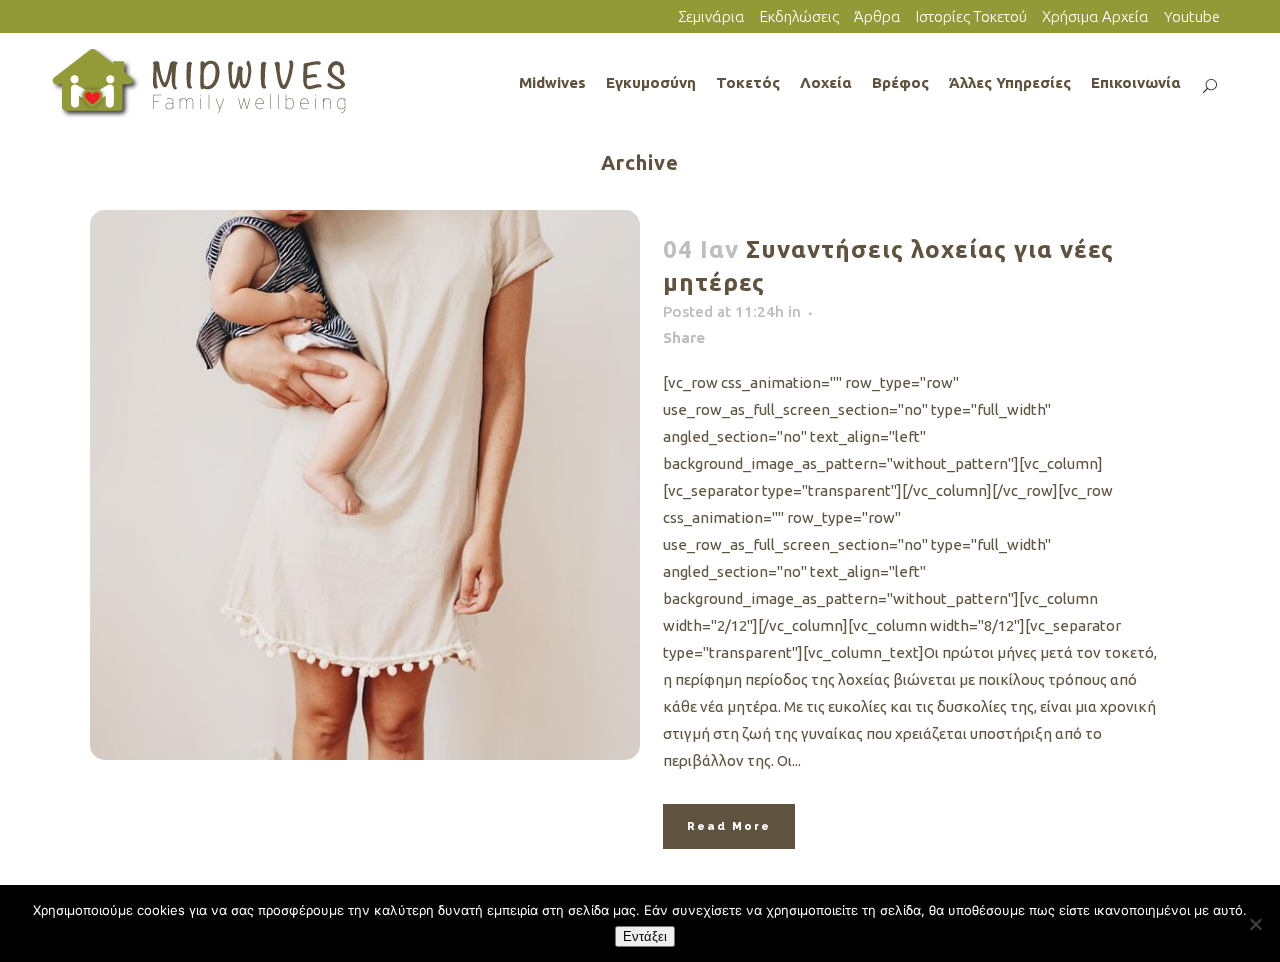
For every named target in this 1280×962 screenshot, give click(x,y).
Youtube (1192, 16)
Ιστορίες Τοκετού (971, 16)
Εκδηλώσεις (799, 16)
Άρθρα (877, 16)
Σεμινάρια (711, 16)
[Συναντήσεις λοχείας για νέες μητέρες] (365, 485)
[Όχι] (1255, 924)
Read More (729, 826)
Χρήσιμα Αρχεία (1095, 16)
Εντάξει (645, 936)
